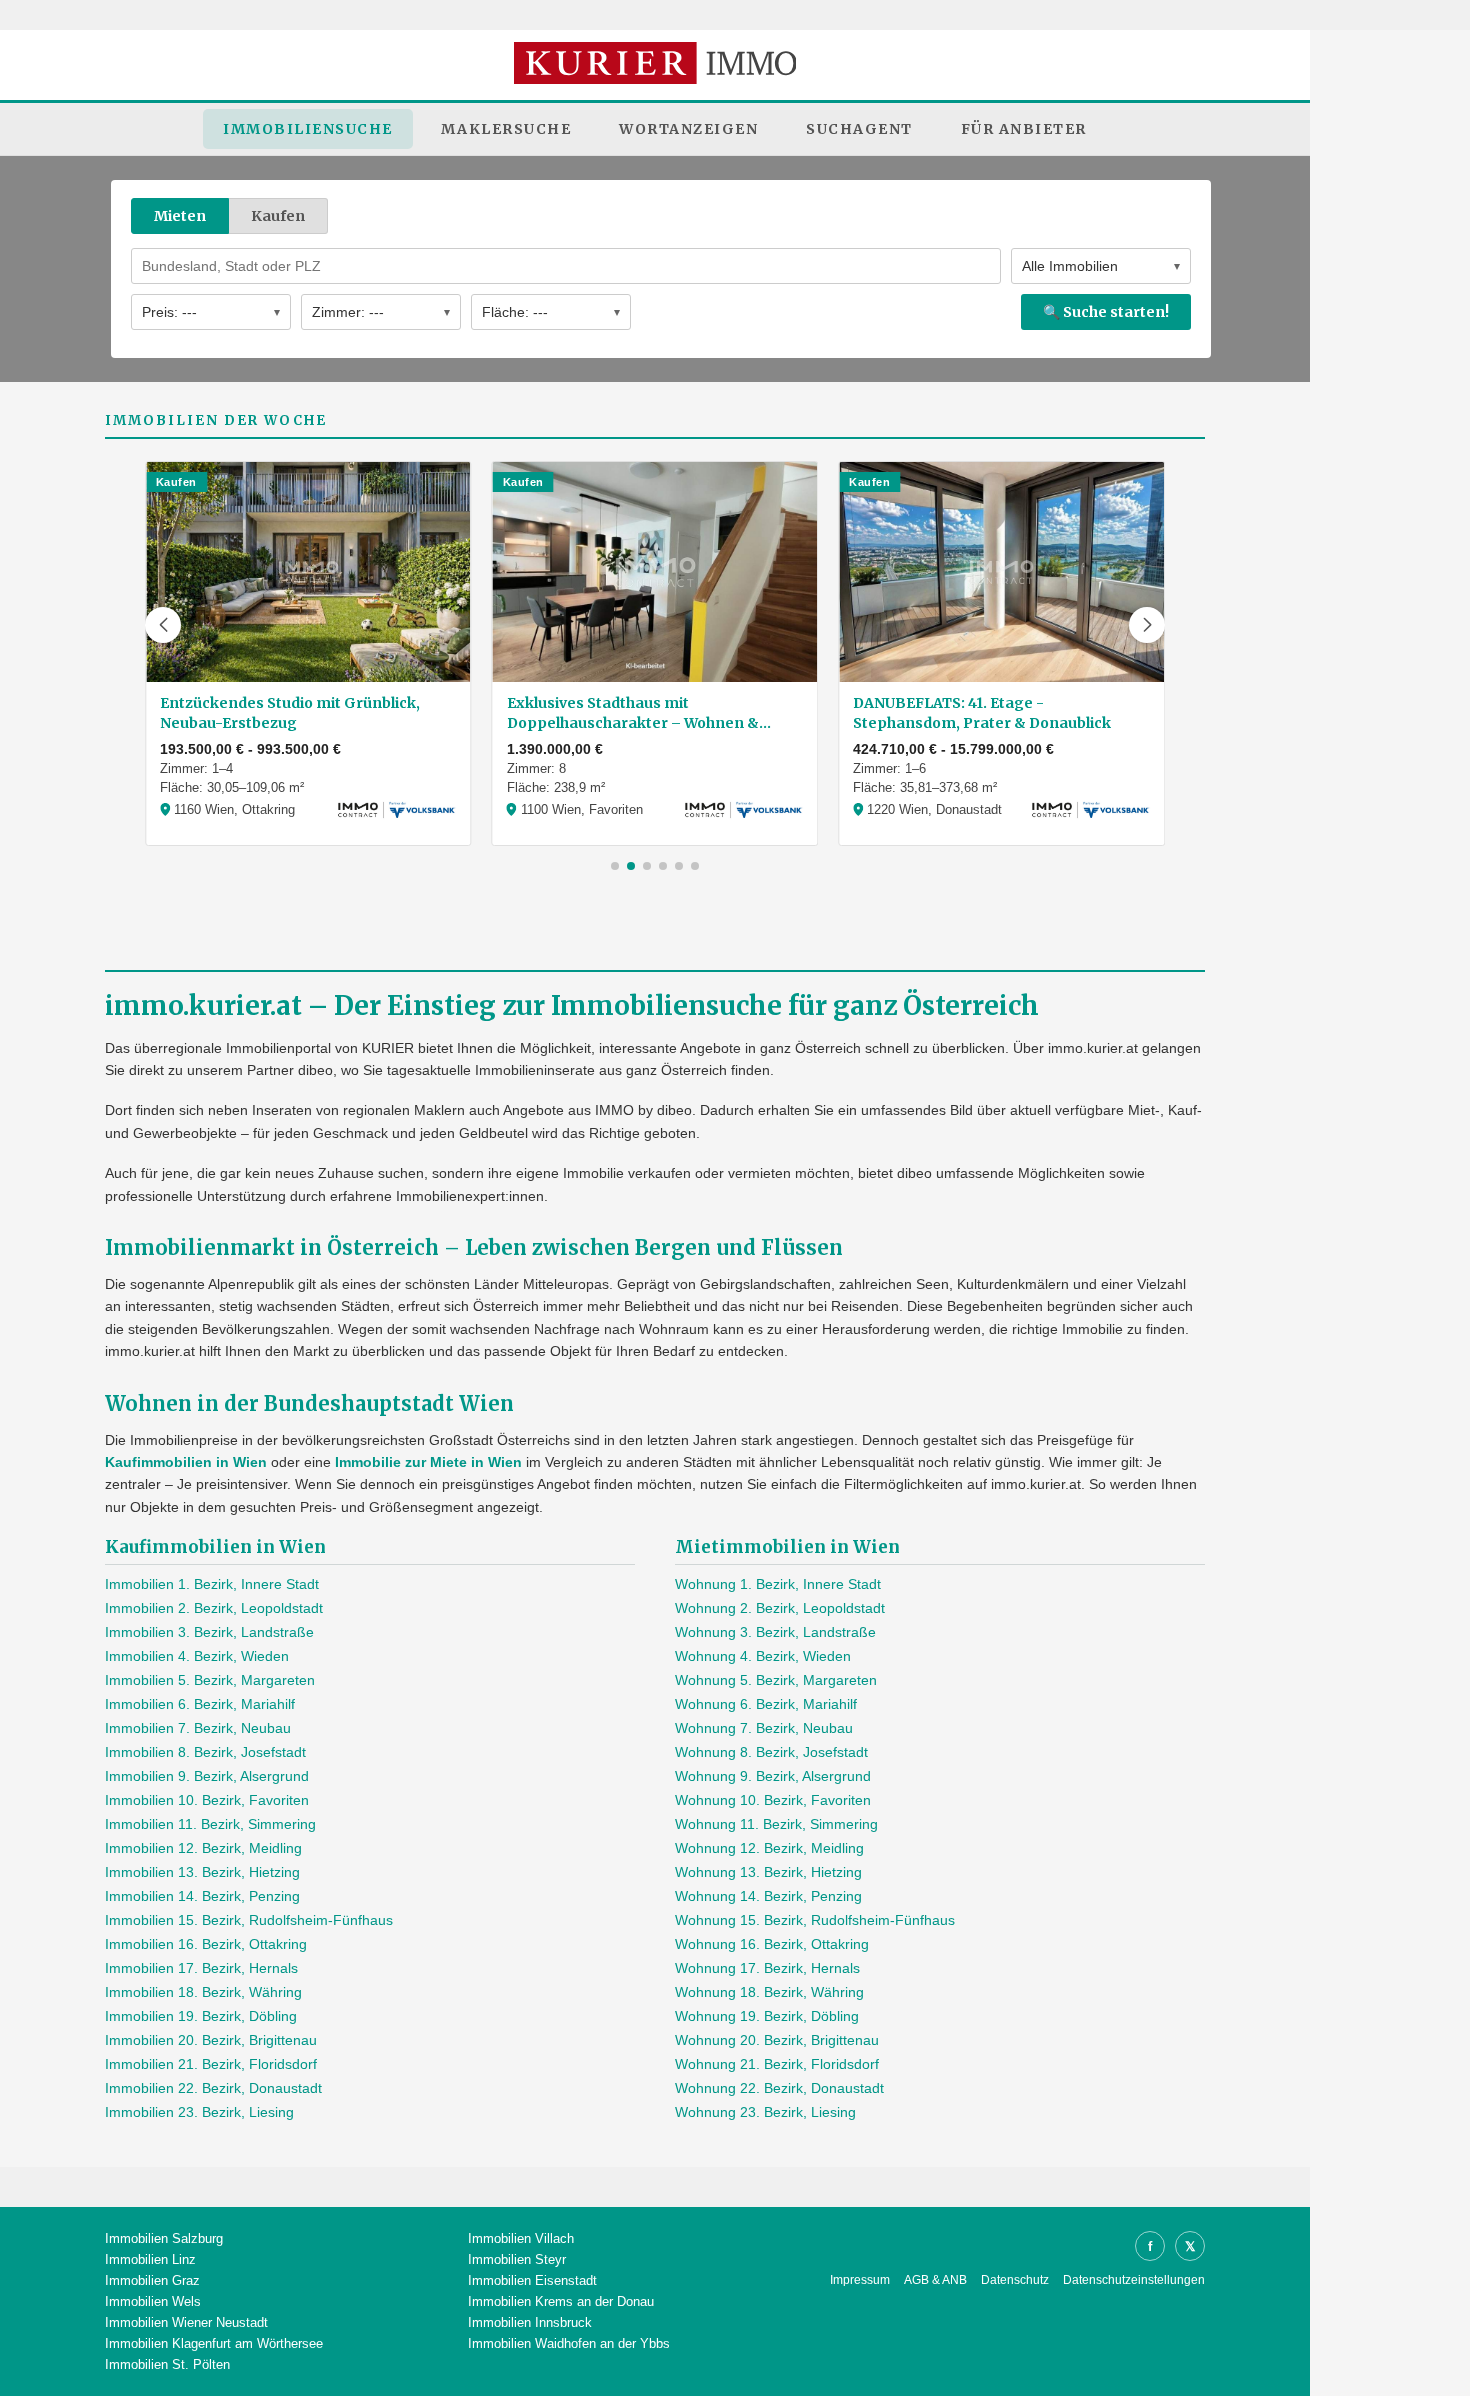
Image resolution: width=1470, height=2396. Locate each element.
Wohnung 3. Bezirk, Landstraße (775, 1632)
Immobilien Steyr (517, 2259)
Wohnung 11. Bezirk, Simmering (776, 1824)
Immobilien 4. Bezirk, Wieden (197, 1656)
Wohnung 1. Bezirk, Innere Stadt (778, 1584)
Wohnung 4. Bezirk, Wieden (763, 1656)
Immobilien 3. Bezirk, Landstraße (209, 1632)
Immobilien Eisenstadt (532, 2280)
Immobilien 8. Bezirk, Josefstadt (205, 1752)
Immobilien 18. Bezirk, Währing (203, 1992)
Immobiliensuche (308, 129)
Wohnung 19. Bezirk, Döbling (767, 2016)
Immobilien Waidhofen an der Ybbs (569, 2343)
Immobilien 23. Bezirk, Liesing (199, 2112)
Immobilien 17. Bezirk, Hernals (201, 1968)
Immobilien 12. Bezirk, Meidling (203, 1848)
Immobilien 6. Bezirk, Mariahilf (200, 1704)
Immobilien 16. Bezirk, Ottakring (206, 1944)
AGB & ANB (935, 2280)
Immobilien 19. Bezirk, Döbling (201, 2016)
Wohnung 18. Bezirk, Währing (769, 1992)
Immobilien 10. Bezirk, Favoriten (207, 1800)
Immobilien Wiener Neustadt (186, 2322)
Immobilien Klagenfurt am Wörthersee (214, 2343)
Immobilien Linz (150, 2259)
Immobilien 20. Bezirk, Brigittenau (211, 2040)
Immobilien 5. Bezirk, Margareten (210, 1680)
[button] (163, 625)
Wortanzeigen (688, 129)
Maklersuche (506, 129)
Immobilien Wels (153, 2301)
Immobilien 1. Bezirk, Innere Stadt (212, 1584)
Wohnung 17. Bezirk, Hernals (767, 1968)
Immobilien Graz (152, 2280)
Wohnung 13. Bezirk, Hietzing (768, 1872)
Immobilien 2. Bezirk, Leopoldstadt (214, 1608)
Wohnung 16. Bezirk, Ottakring (772, 1944)
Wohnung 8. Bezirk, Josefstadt (771, 1752)
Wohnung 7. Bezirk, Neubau (764, 1728)
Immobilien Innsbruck (530, 2322)
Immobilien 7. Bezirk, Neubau (198, 1728)
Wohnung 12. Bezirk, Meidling (769, 1848)
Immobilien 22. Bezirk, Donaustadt (213, 2088)
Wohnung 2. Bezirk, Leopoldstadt (780, 1608)
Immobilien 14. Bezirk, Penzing (202, 1896)
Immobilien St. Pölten (167, 2364)
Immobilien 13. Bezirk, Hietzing (202, 1872)
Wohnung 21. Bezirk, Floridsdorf (777, 2064)
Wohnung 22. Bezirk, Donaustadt (779, 2088)
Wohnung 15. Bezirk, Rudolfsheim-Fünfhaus (815, 1920)
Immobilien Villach (521, 2238)
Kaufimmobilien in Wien (186, 1462)
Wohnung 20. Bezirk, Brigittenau (777, 2040)
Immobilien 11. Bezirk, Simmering (210, 1824)
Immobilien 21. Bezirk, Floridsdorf (211, 2064)
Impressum (860, 2280)
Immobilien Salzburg (164, 2238)
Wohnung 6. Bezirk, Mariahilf (766, 1704)
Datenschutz (1015, 2280)
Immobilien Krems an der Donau (561, 2301)
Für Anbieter (1024, 129)
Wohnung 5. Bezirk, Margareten (776, 1680)
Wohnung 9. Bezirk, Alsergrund (773, 1776)
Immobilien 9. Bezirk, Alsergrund (207, 1776)
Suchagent (859, 129)
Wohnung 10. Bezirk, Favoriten (773, 1800)
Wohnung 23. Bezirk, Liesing (765, 2112)
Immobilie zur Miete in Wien (428, 1462)
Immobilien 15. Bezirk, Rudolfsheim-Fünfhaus (249, 1920)
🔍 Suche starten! (1106, 312)
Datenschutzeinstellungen (1134, 2280)
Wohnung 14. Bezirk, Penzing (768, 1896)
